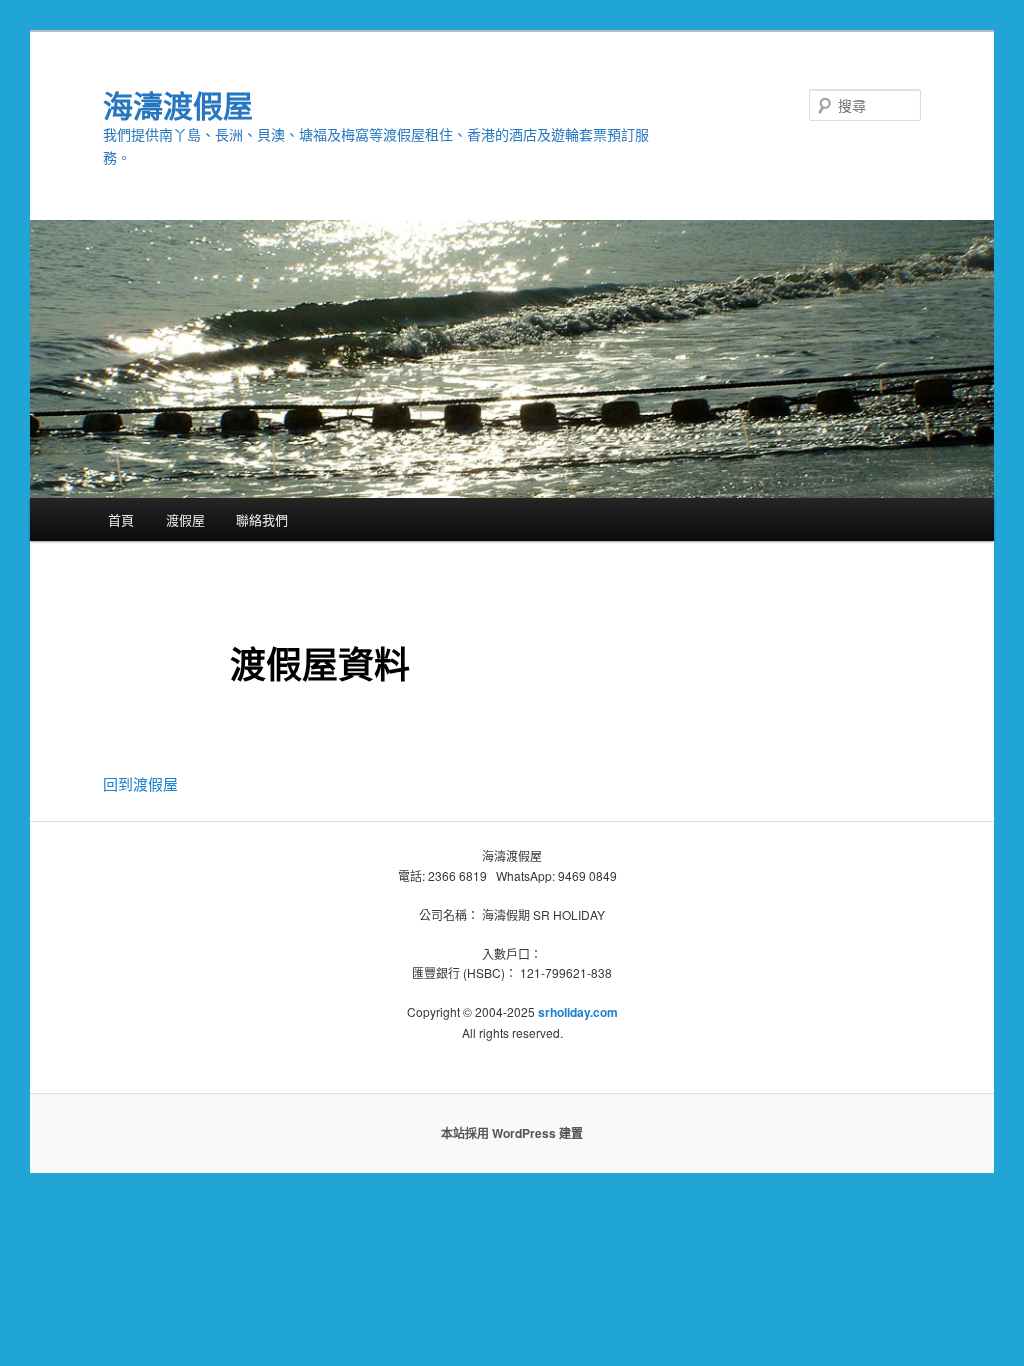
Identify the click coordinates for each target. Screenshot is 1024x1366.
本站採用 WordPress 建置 (512, 1133)
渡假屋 (185, 519)
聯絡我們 (262, 519)
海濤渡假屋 (178, 104)
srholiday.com (578, 1012)
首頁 (121, 519)
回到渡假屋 (140, 783)
